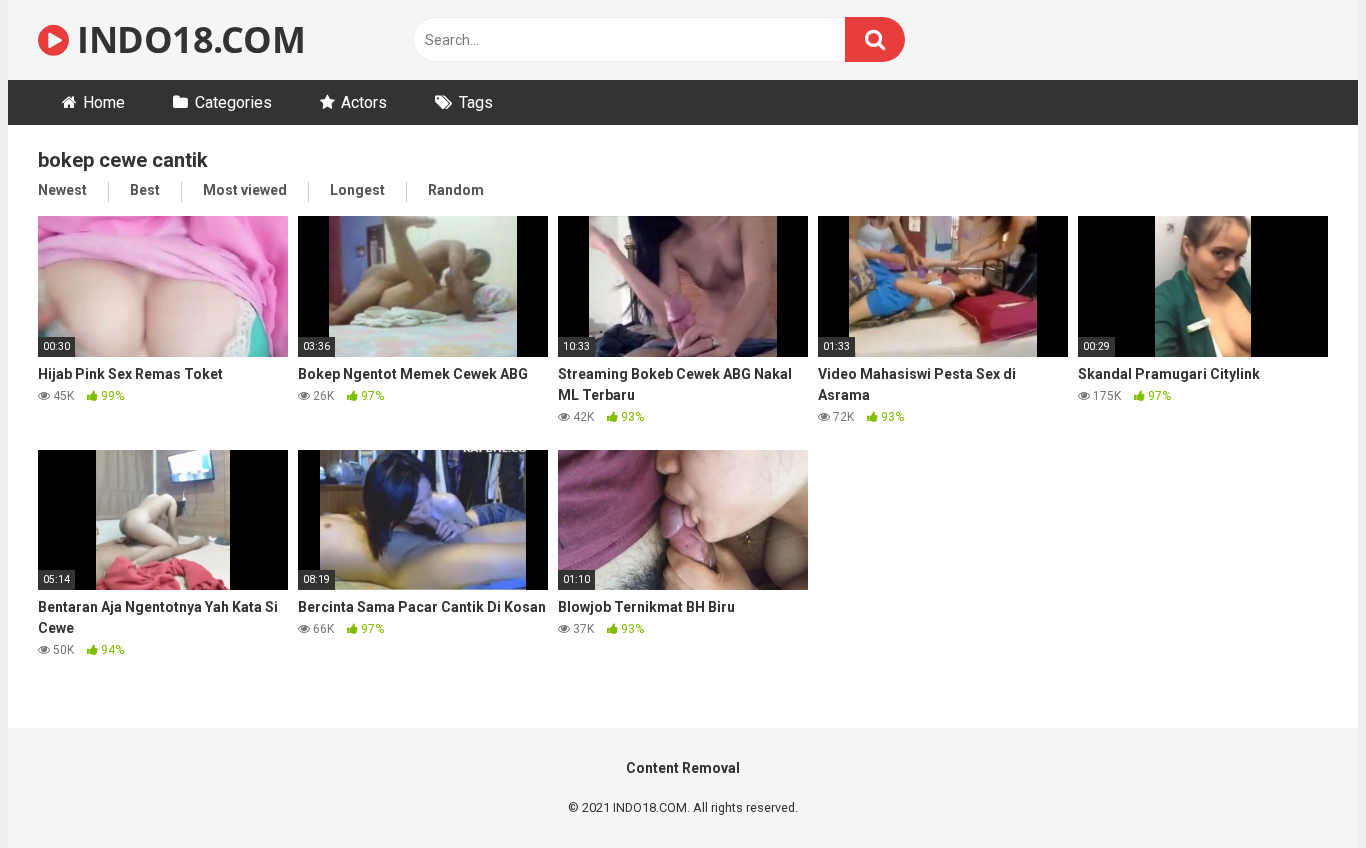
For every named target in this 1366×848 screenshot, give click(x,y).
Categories (233, 102)
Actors (364, 102)
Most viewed (245, 190)
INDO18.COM (187, 39)
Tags (476, 102)
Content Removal (683, 768)
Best (145, 190)
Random (456, 190)
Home (104, 102)
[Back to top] (1299, 787)
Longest (357, 190)
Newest (62, 190)
